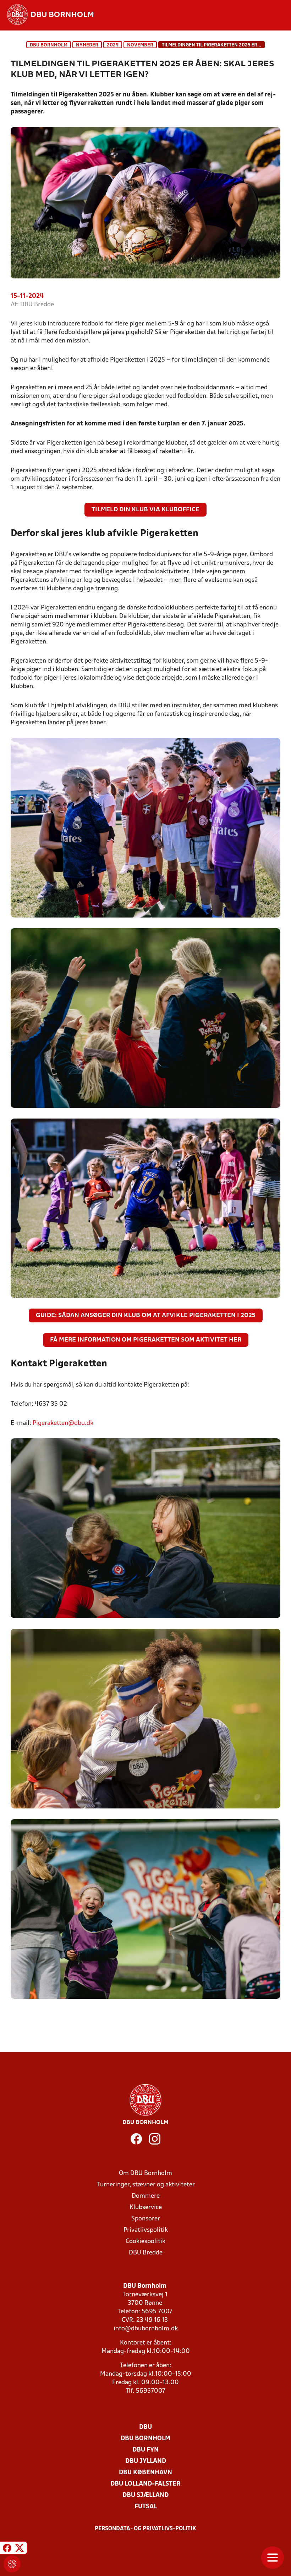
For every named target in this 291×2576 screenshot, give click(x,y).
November (140, 45)
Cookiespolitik (145, 2242)
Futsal (146, 2507)
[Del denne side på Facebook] (7, 2549)
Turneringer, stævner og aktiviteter (146, 2185)
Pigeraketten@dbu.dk (63, 1423)
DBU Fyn (145, 2450)
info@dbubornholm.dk (146, 2329)
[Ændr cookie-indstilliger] (12, 2564)
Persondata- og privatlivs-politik (145, 2529)
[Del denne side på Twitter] (20, 2549)
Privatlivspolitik (146, 2230)
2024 (113, 45)
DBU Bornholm (49, 45)
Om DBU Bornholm (145, 2173)
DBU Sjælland (145, 2495)
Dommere (146, 2196)
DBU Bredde (146, 2253)
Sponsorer (146, 2219)
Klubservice (146, 2207)
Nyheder (87, 45)
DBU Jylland (146, 2461)
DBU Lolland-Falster (145, 2484)
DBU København (145, 2473)
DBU (145, 2427)
